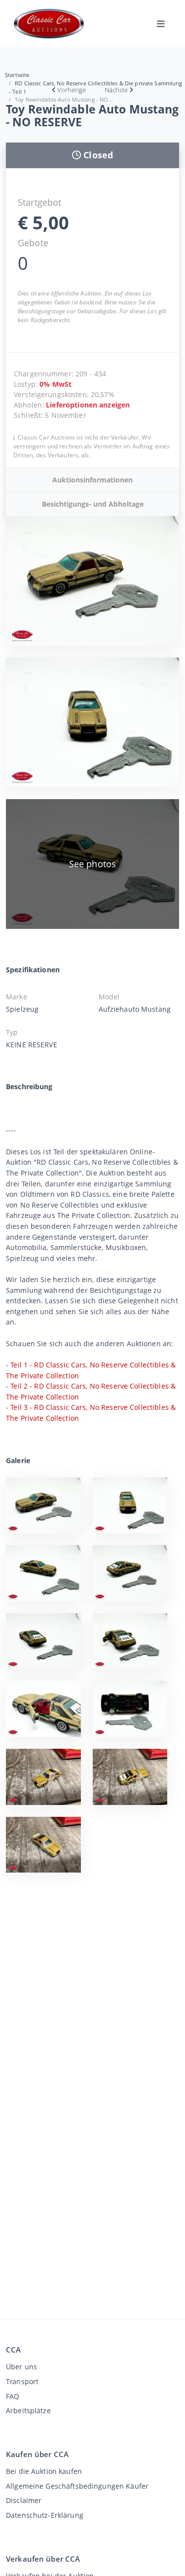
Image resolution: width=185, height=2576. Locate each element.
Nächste (116, 90)
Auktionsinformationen (92, 480)
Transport (22, 2381)
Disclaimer (24, 2500)
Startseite (17, 75)
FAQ (13, 2396)
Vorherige (72, 90)
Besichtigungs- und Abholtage (93, 504)
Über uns (21, 2367)
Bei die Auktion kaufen (44, 2471)
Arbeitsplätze (28, 2410)
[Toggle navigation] (161, 24)
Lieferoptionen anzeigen (88, 405)
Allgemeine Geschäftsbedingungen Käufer (77, 2486)
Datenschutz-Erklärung (45, 2515)
